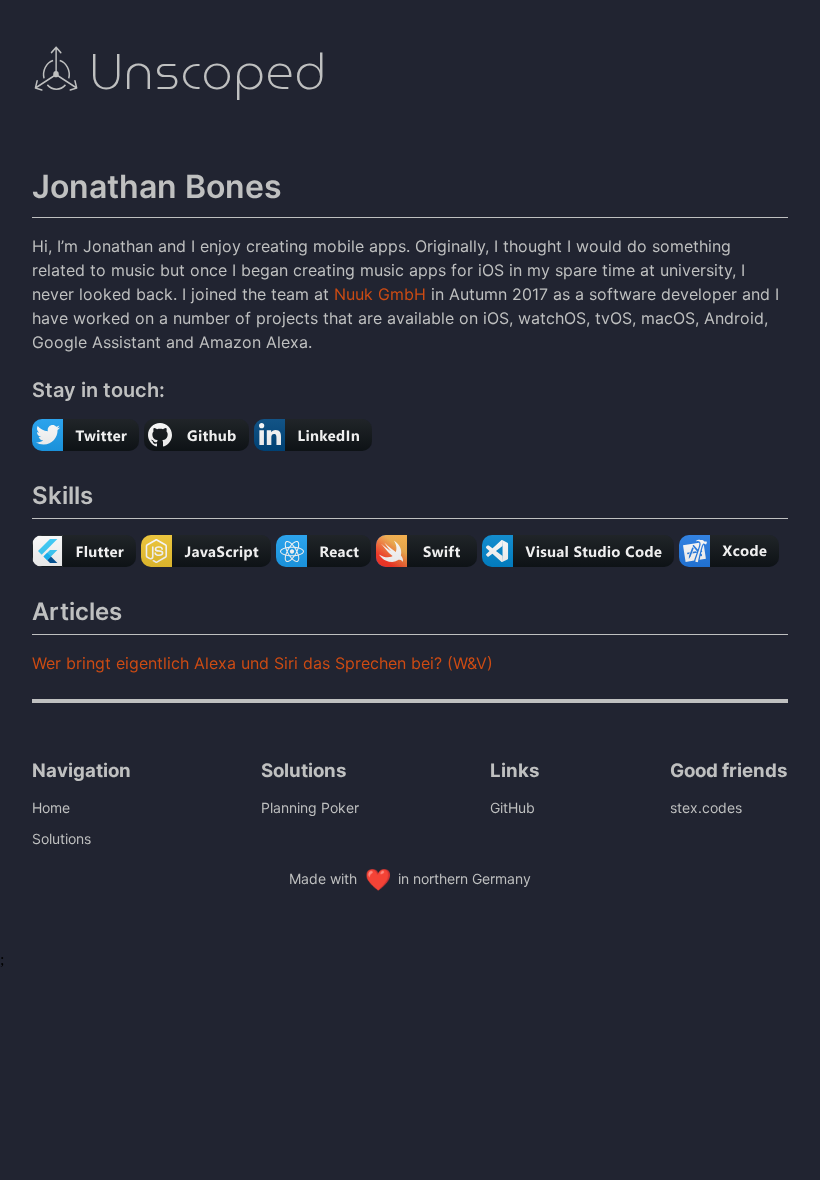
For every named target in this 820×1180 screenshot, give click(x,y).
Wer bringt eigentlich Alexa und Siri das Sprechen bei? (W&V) (262, 663)
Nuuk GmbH (380, 294)
